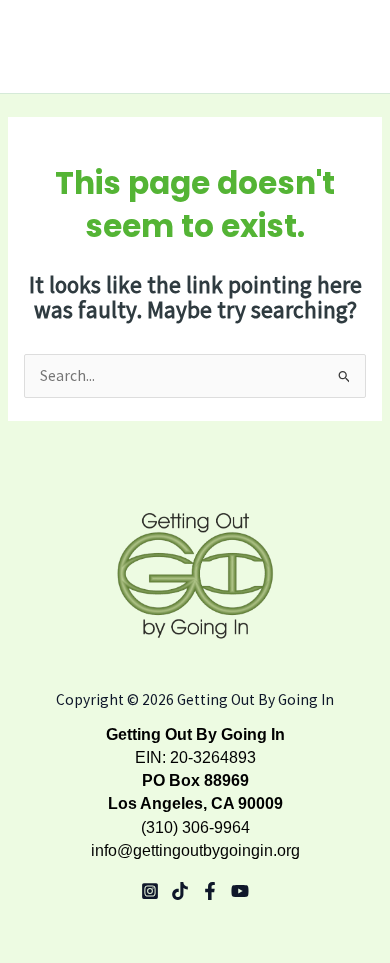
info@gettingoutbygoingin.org (195, 850)
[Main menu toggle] (349, 47)
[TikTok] (180, 891)
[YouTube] (240, 891)
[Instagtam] (150, 891)
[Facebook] (210, 891)
